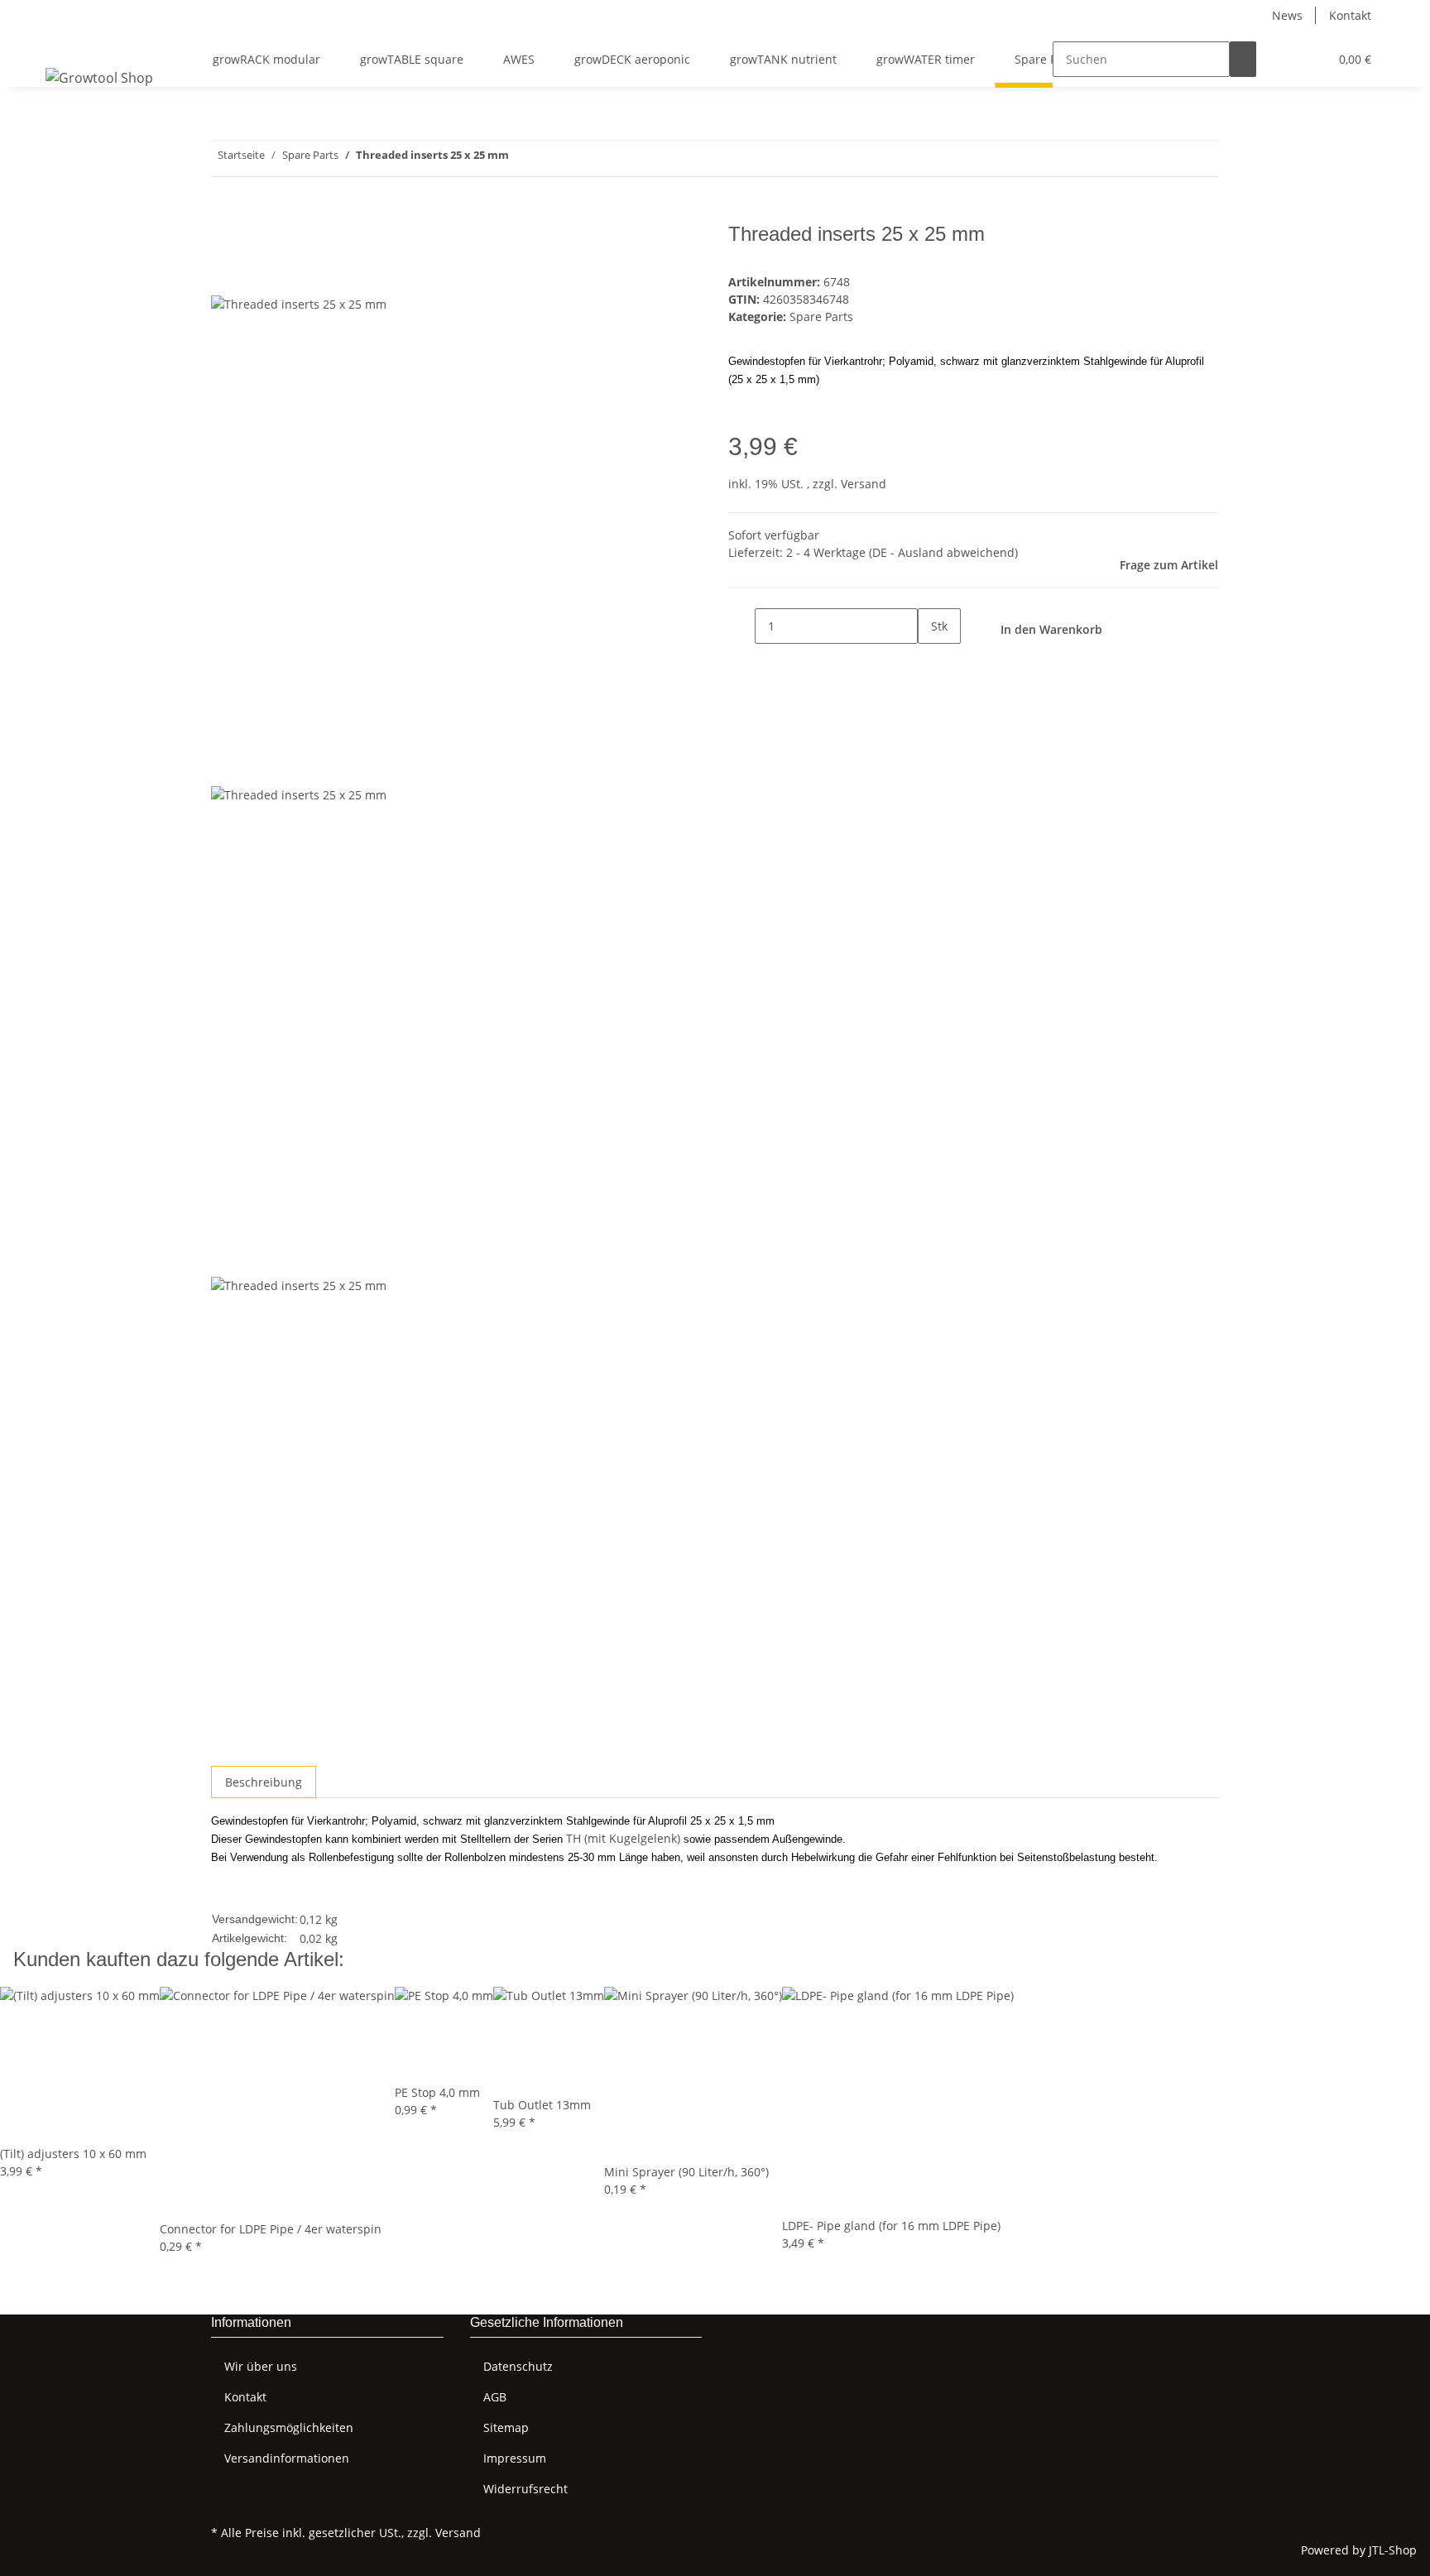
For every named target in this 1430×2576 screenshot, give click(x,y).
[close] (224, 240)
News (1287, 15)
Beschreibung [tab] (264, 1782)
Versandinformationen (287, 2458)
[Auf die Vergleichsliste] (224, 276)
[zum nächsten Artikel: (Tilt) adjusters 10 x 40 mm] (522, 158)
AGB (495, 2397)
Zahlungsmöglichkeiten (289, 2427)
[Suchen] (1243, 59)
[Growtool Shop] (99, 77)
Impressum (515, 2458)
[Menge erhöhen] (931, 662)
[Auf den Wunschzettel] (254, 276)
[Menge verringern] (741, 626)
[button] (1283, 59)
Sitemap (506, 2427)
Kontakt (1350, 15)
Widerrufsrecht (525, 2489)
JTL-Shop (1393, 2550)
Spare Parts (821, 317)
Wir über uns (261, 2366)
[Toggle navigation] (66, 45)
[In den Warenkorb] (224, 213)
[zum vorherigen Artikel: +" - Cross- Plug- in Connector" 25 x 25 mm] (552, 158)
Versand (864, 484)
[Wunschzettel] (1309, 59)
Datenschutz (518, 2366)
